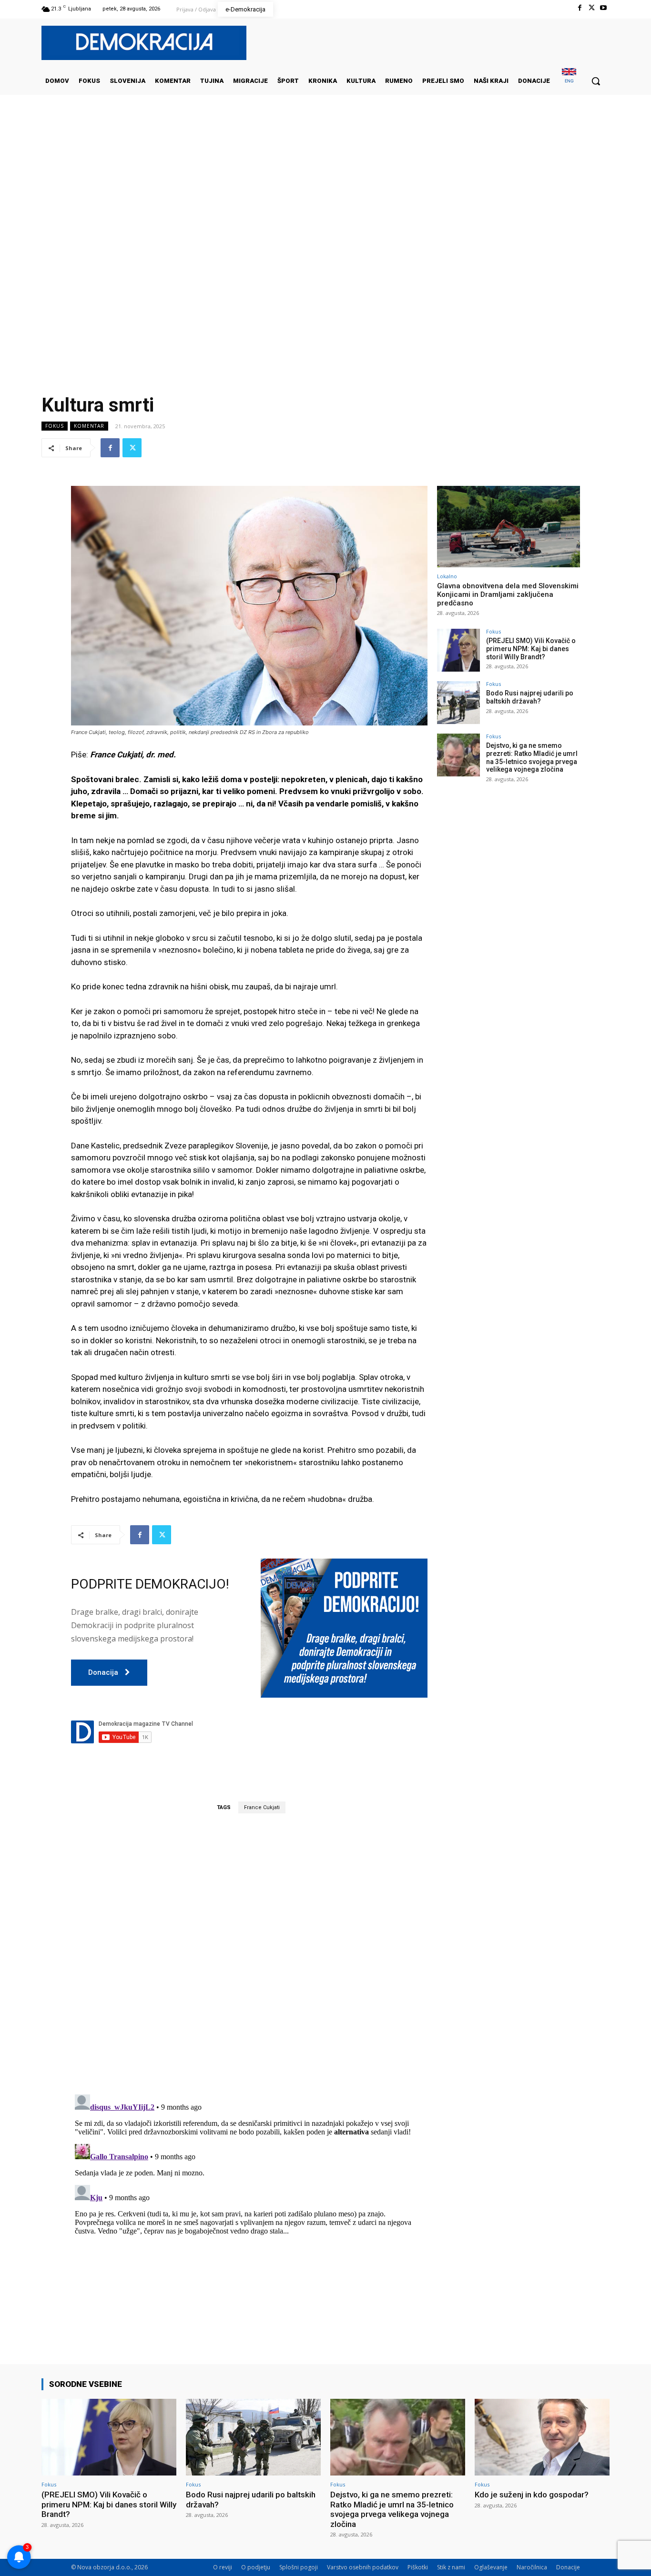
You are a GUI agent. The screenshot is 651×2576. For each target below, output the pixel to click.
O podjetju (256, 2567)
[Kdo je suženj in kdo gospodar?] (542, 2437)
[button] (596, 81)
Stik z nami (451, 2567)
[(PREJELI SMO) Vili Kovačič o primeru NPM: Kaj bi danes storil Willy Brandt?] (458, 650)
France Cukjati (262, 1807)
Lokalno (447, 576)
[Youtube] (604, 8)
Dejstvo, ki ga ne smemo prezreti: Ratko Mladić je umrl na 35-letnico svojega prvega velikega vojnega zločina (532, 757)
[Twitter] (592, 8)
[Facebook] (579, 8)
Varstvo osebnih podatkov (363, 2567)
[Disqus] (249, 1953)
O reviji (223, 2567)
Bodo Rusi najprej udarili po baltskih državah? (530, 697)
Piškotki (418, 2567)
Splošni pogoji (299, 2567)
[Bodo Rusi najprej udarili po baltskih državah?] (458, 703)
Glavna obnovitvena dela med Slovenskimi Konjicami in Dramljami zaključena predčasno (508, 594)
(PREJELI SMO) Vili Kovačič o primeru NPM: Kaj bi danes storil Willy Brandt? (531, 649)
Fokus (55, 426)
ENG (569, 81)
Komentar (89, 426)
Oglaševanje (491, 2567)
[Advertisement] (325, 190)
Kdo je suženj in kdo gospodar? (532, 2495)
